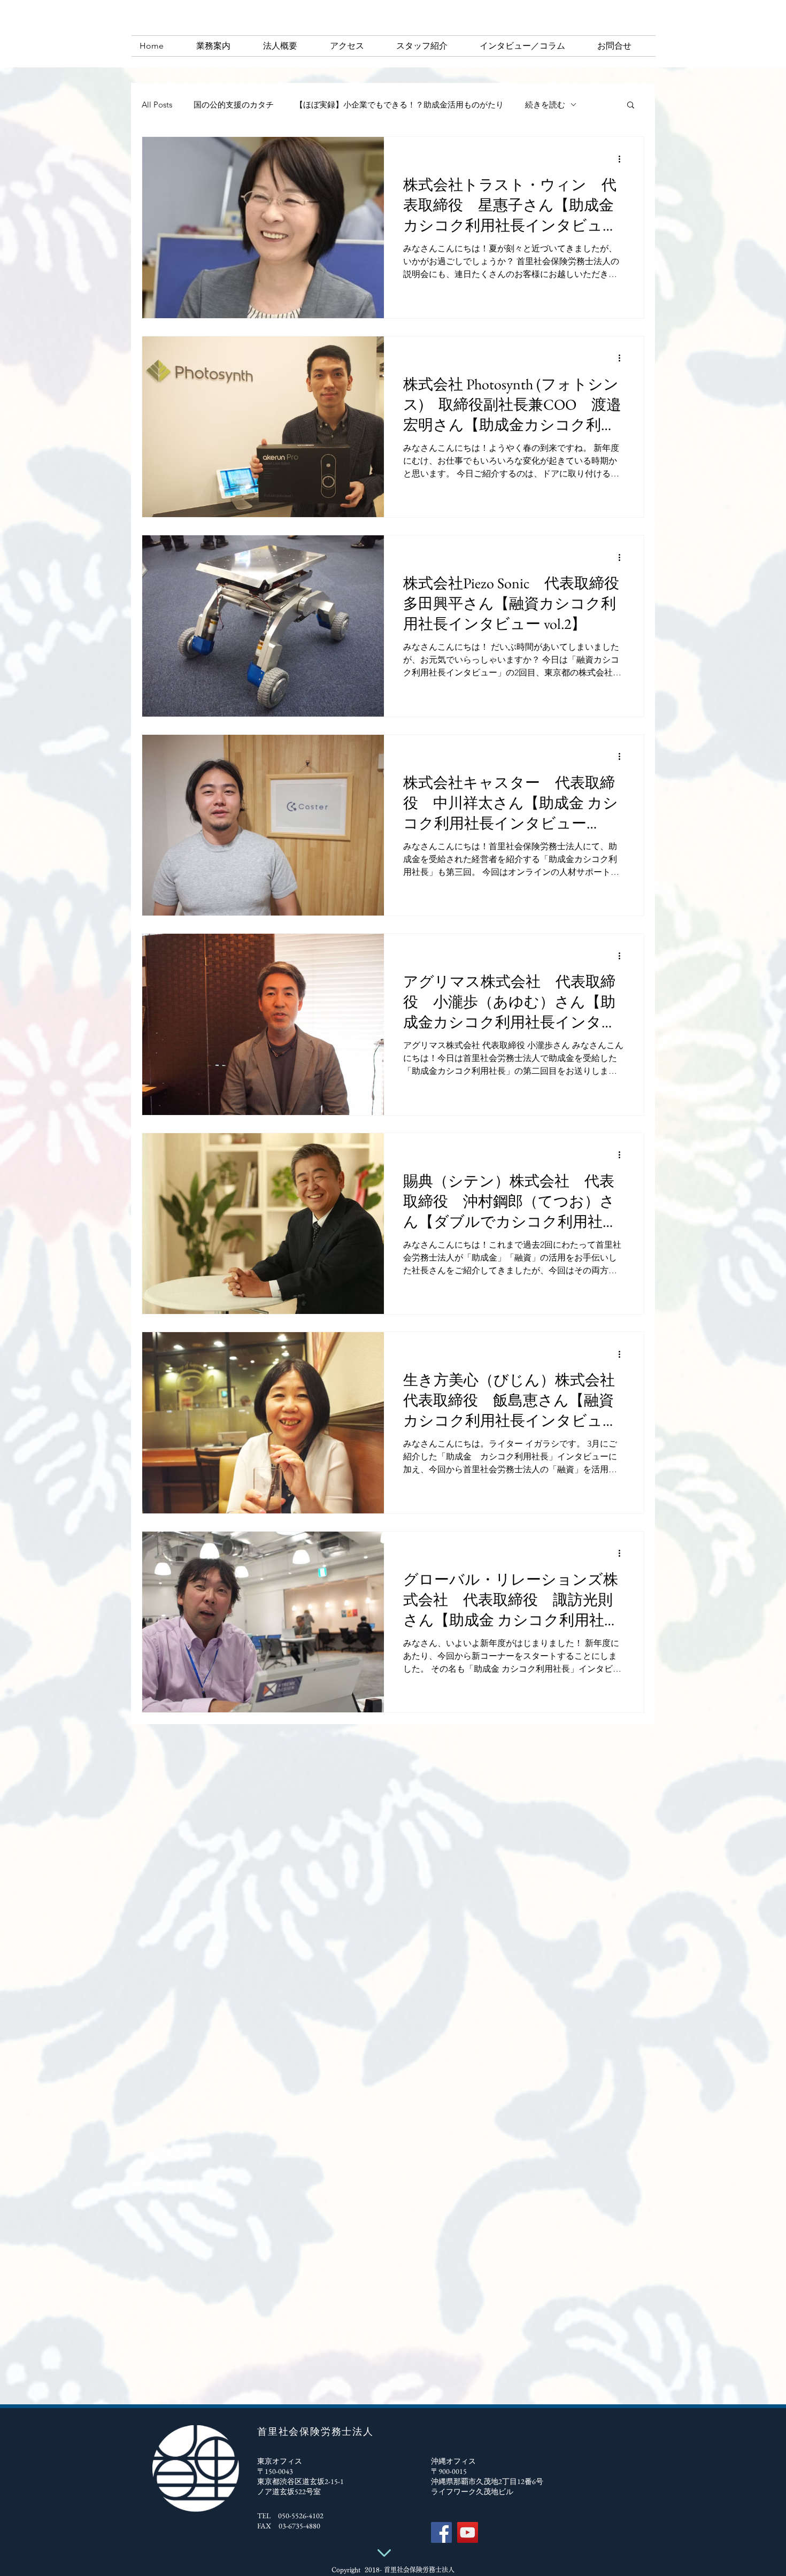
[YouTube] (468, 2532)
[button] (631, 106)
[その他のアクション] (623, 159)
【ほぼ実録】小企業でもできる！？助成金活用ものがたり (399, 105)
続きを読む (545, 105)
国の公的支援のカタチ (234, 105)
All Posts (157, 105)
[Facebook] (441, 2532)
